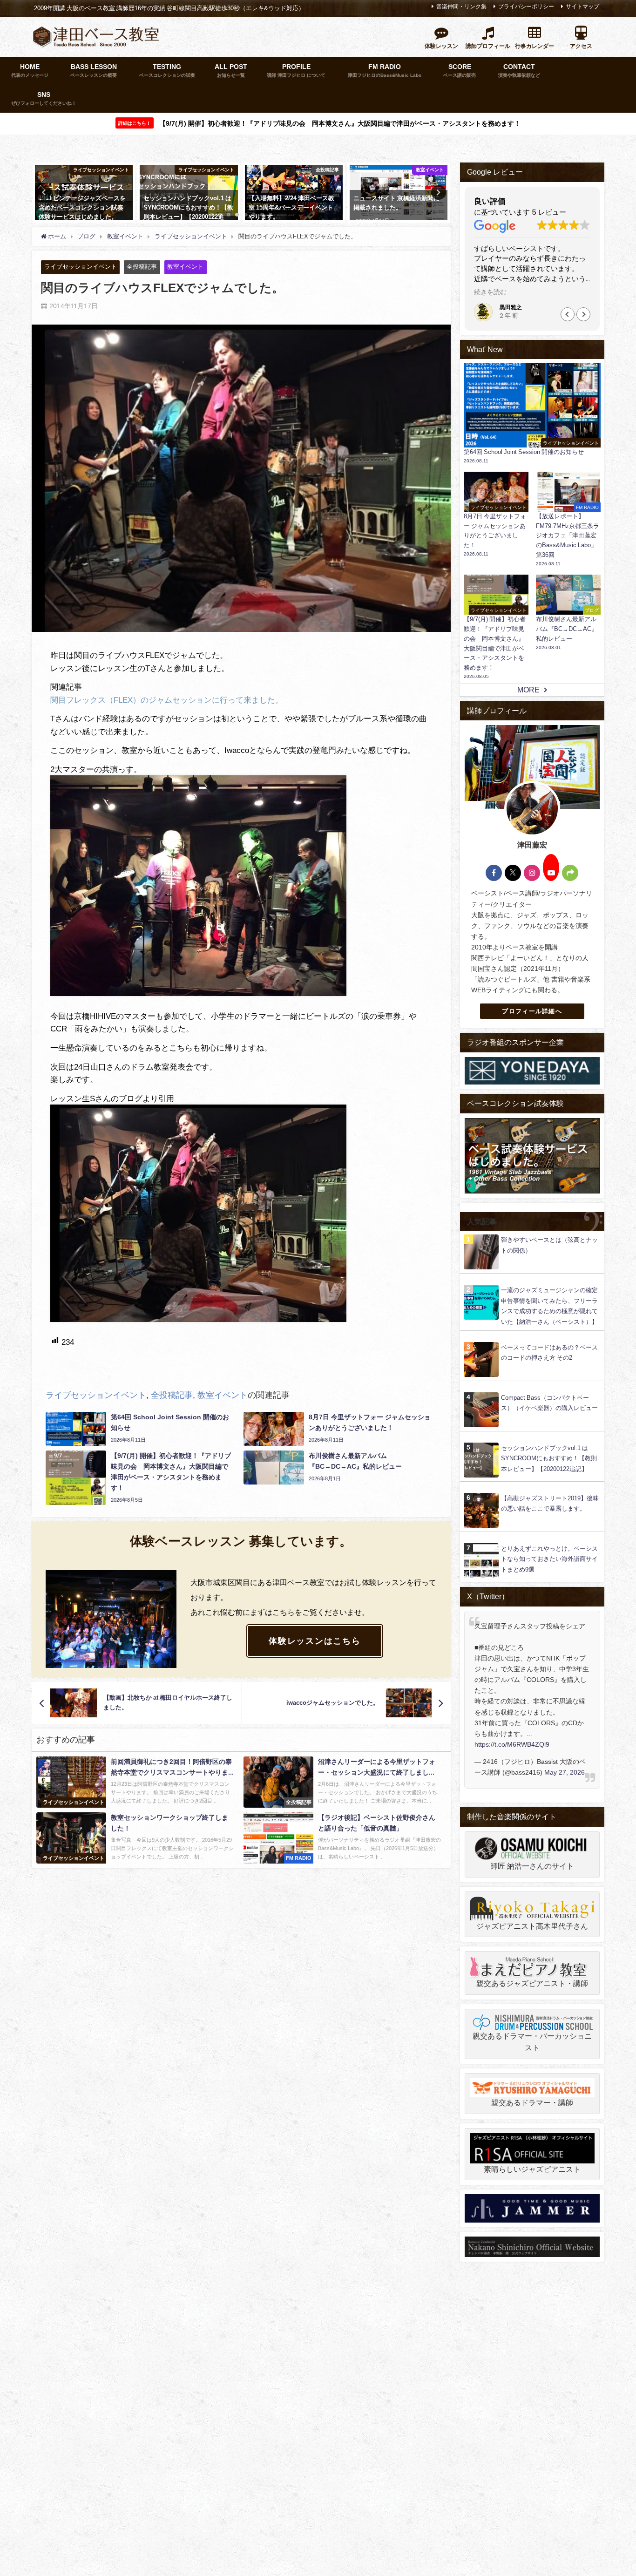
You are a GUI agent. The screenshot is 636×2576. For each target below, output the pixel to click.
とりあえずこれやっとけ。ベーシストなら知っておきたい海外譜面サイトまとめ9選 (549, 1559)
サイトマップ (582, 7)
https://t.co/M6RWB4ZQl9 (512, 1744)
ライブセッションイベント (81, 267)
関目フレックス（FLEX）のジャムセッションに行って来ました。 (167, 700)
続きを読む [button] (490, 292)
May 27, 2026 (565, 1772)
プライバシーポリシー (526, 7)
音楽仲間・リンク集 (461, 7)
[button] (568, 314)
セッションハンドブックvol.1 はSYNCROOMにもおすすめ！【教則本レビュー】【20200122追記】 (549, 1458)
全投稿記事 (142, 267)
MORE (528, 690)
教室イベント (185, 267)
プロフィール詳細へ (532, 1011)
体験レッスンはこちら (315, 1641)
